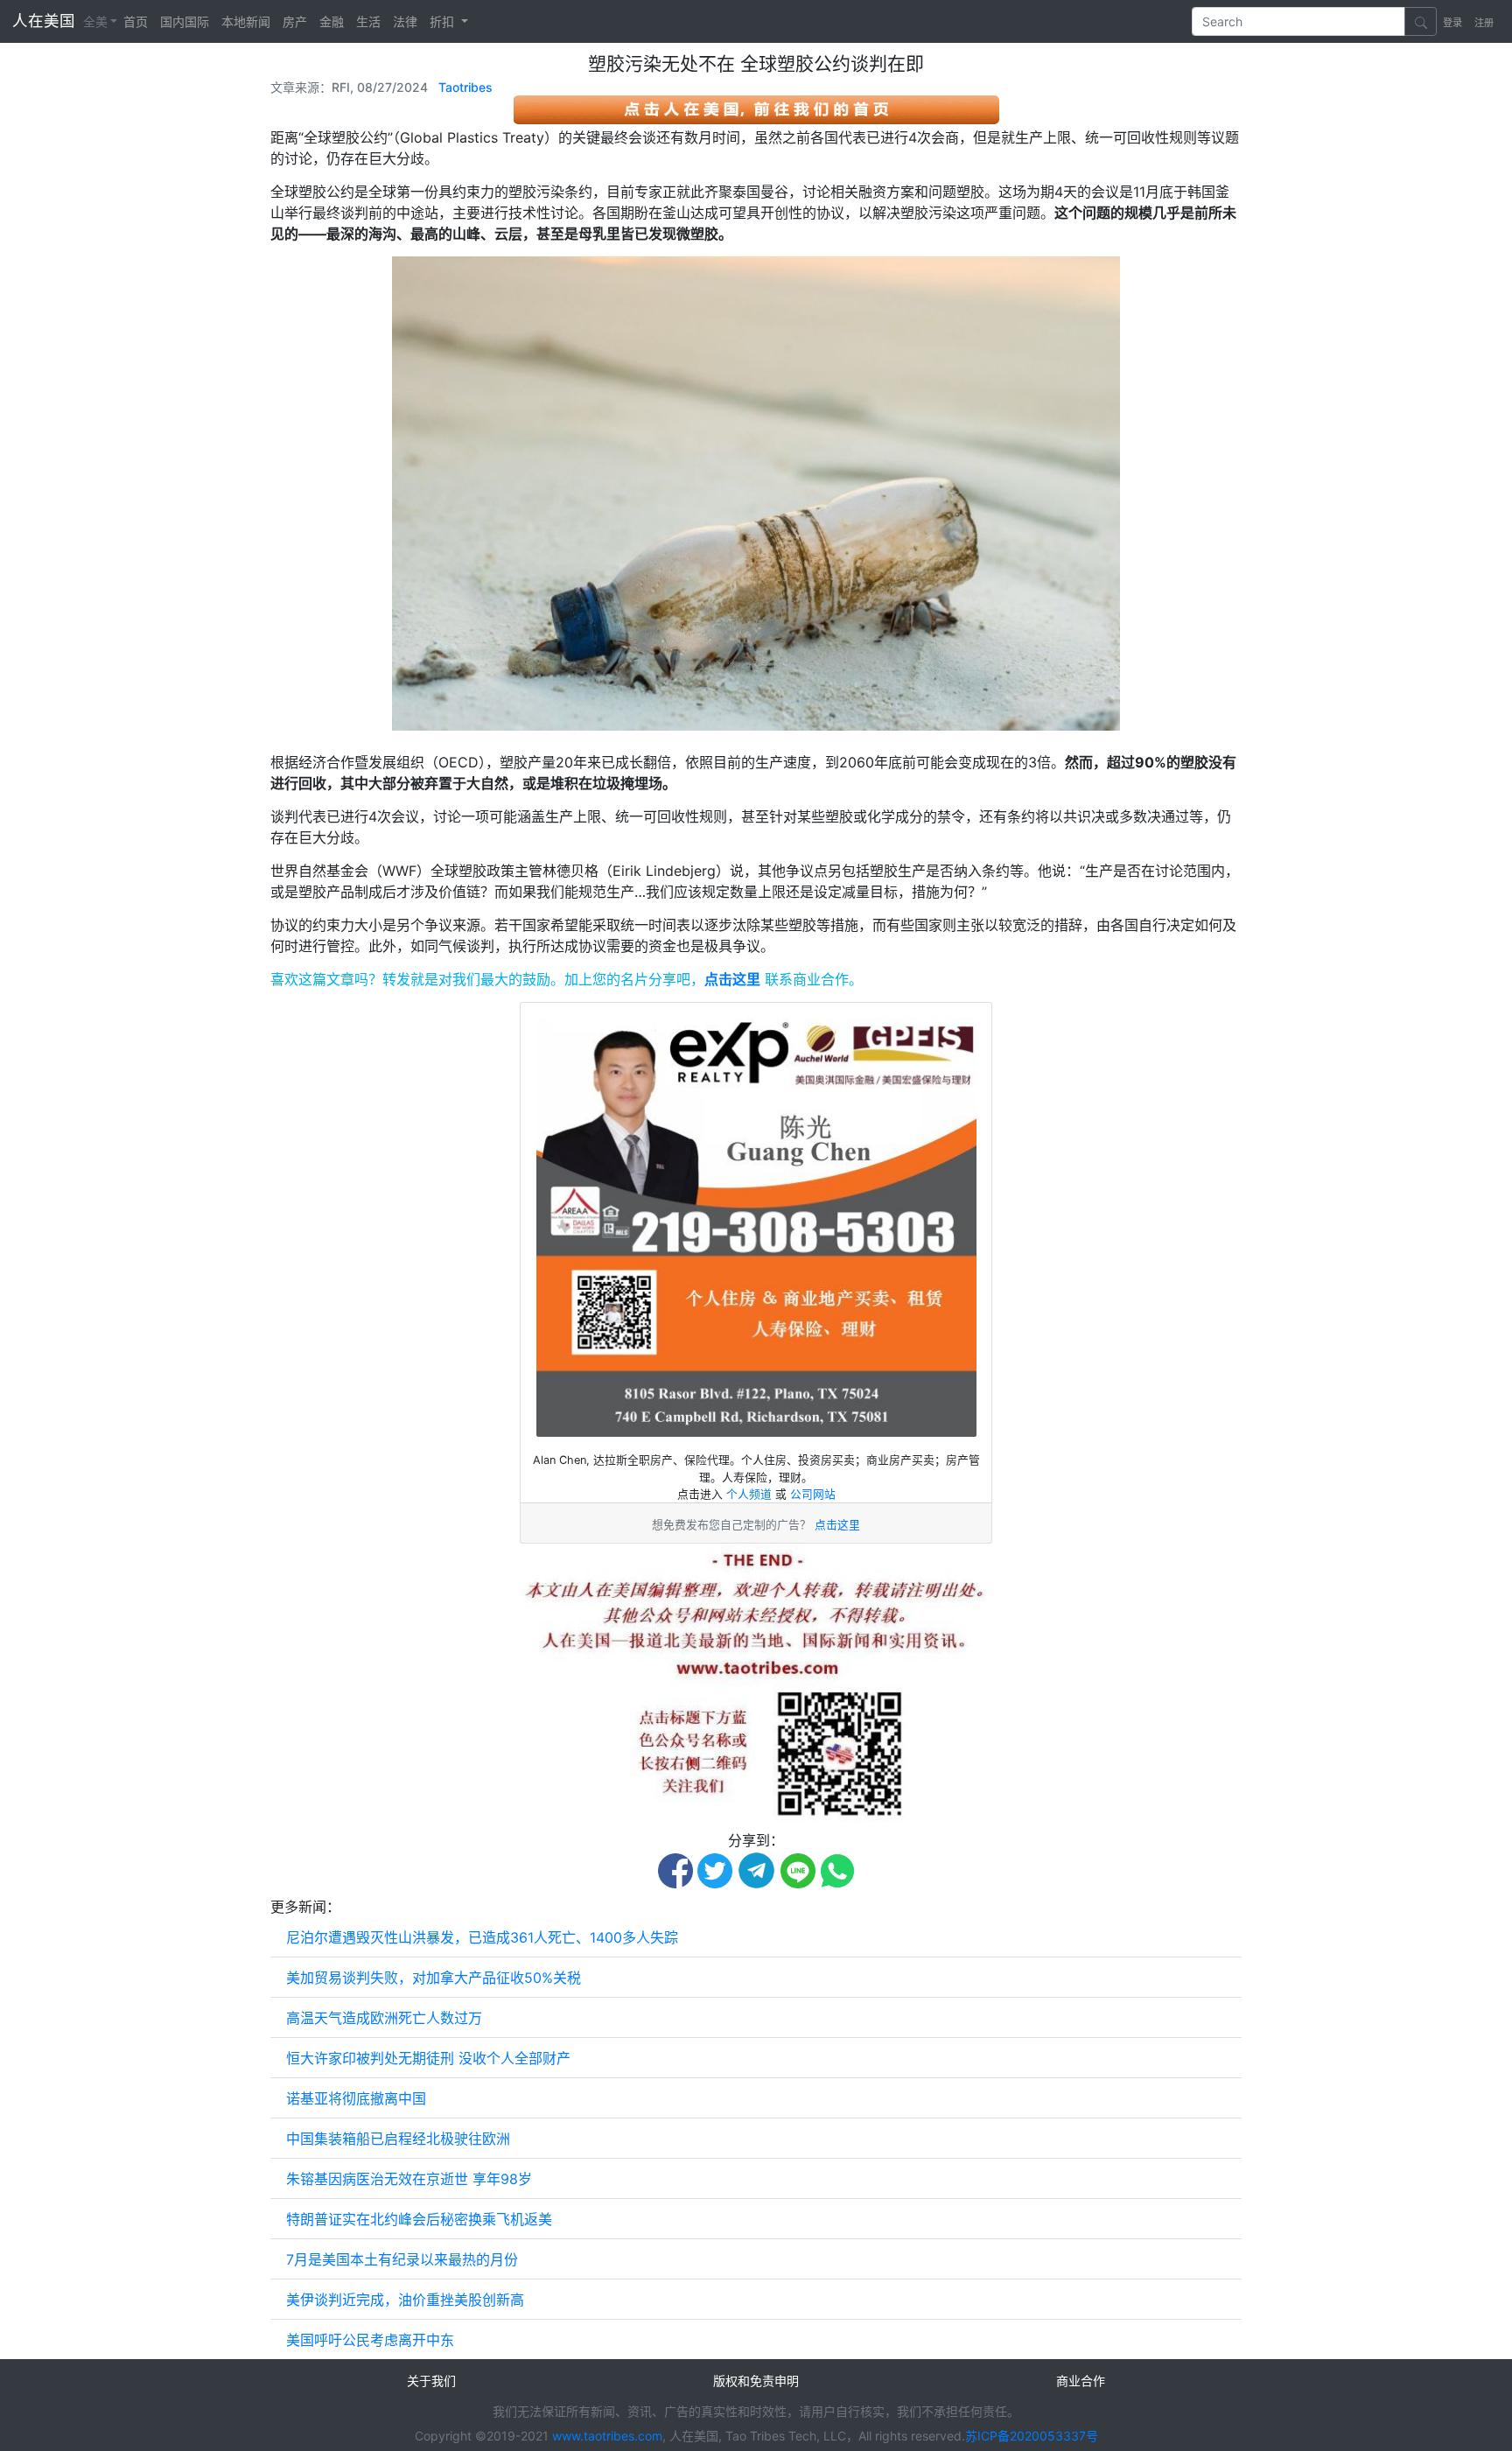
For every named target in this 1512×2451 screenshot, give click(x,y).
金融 (332, 21)
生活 (368, 21)
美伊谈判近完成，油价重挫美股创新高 (405, 2300)
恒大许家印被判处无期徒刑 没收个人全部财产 (428, 2058)
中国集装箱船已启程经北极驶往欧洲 (398, 2139)
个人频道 (751, 1494)
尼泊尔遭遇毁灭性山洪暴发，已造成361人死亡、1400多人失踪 (482, 1937)
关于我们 (431, 2381)
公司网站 (813, 1494)
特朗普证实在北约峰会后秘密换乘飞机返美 (419, 2219)
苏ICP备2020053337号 (1032, 2436)
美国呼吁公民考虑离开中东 (370, 2340)
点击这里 (732, 979)
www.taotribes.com (607, 2436)
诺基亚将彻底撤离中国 (356, 2098)
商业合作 (1081, 2381)
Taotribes (465, 87)
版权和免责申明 (756, 2381)
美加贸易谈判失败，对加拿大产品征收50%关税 (434, 1978)
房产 (295, 21)
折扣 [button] (444, 21)
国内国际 (185, 21)
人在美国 (46, 21)
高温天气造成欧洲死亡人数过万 (384, 2018)
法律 (405, 21)
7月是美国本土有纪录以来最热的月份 (402, 2259)
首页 (136, 21)
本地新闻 (246, 21)
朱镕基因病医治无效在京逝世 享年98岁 (409, 2179)
